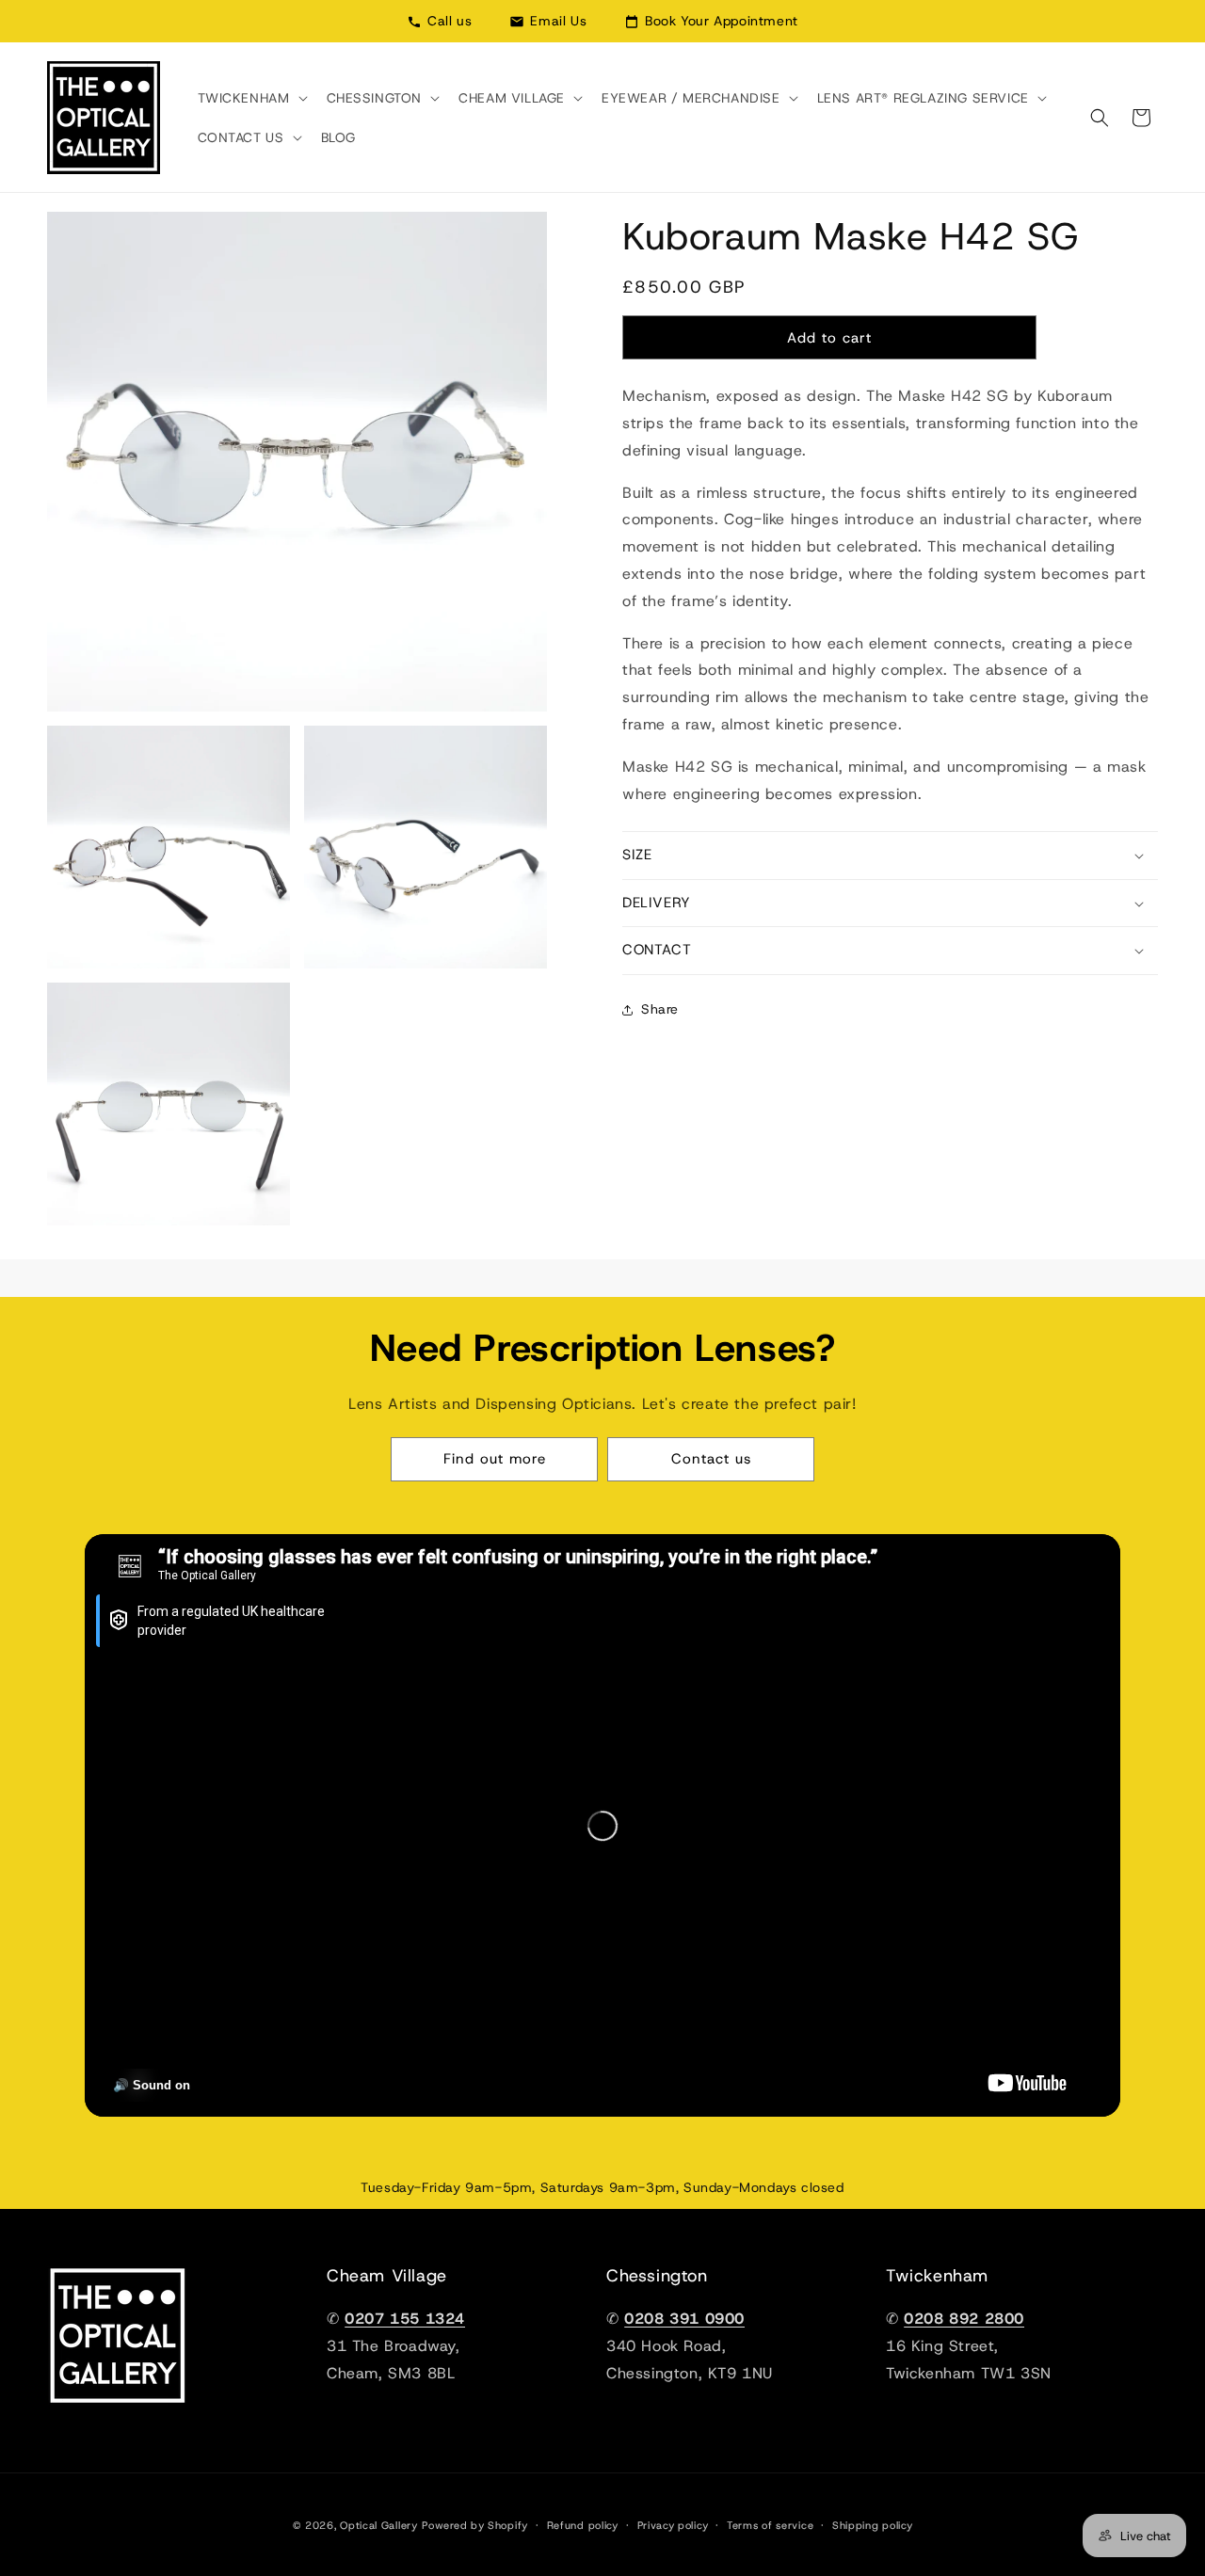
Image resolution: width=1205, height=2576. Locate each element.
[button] (251, 98)
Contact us (711, 1459)
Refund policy (583, 2525)
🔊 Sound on (152, 2085)
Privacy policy (673, 2525)
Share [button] (660, 1009)
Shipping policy (873, 2525)
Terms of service (770, 2525)
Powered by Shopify (475, 2525)
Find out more (495, 1459)
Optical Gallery (379, 2525)
